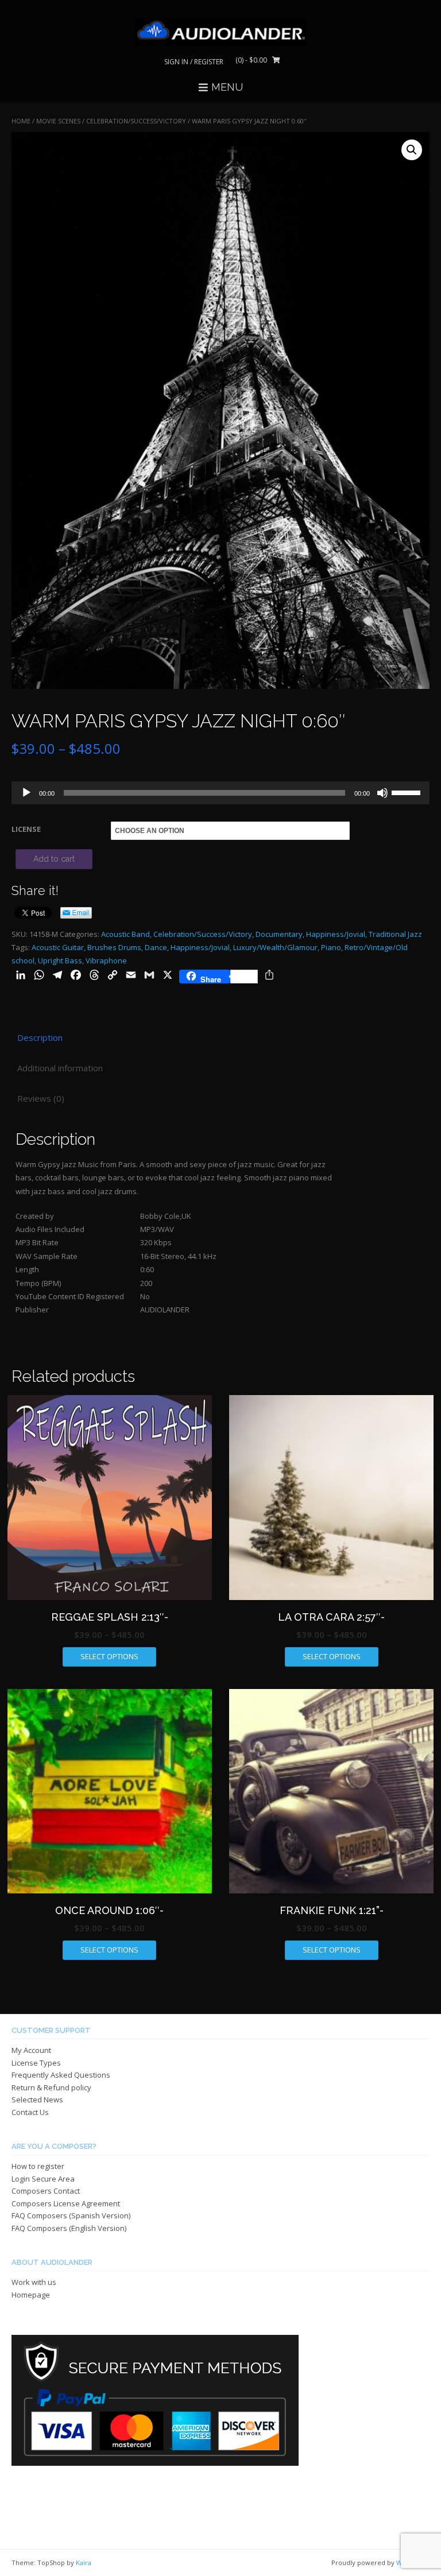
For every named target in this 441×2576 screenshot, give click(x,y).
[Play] (26, 793)
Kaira (84, 2563)
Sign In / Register (194, 62)
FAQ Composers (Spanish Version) (71, 2215)
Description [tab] (40, 1037)
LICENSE (26, 829)
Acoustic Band (125, 934)
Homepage (31, 2295)
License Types (36, 2063)
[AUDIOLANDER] (220, 32)
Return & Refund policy (51, 2087)
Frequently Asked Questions (61, 2075)
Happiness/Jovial (336, 934)
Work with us (34, 2282)
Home (21, 121)
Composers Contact (46, 2191)
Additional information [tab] (60, 1068)
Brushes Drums (114, 947)
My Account (31, 2050)
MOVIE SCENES (58, 121)
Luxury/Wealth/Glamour (275, 947)
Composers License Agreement (66, 2203)
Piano (331, 947)
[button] (412, 150)
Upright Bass (60, 960)
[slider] (408, 792)
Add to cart (54, 859)
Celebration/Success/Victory (136, 121)
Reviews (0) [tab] (41, 1098)
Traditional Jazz (395, 934)
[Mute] (382, 793)
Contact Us (30, 2112)
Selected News (37, 2099)
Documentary (279, 934)
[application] (220, 793)
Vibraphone (106, 960)
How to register (38, 2166)
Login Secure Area (43, 2179)
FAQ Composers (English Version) (69, 2228)
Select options (109, 1656)
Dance (156, 947)
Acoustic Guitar (58, 947)
